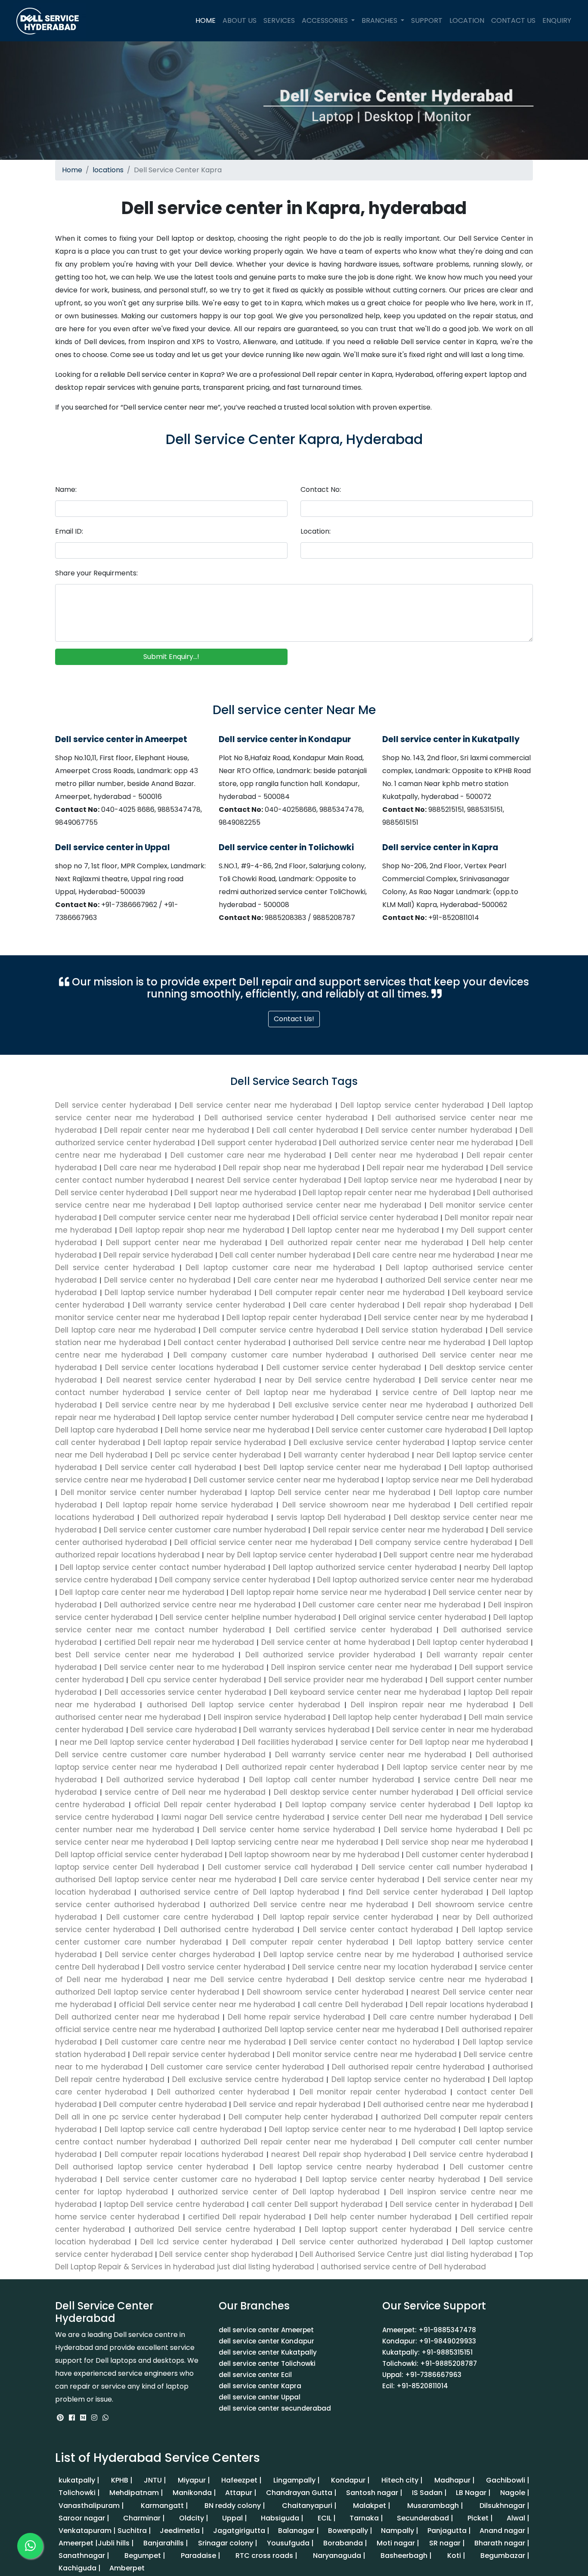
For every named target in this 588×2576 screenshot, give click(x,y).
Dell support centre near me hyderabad (457, 1555)
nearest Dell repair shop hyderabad (339, 2154)
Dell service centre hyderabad (471, 2154)
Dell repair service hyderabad (159, 1255)
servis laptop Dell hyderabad (331, 1517)
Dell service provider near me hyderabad (346, 1680)
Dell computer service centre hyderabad (282, 1330)
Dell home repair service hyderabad (296, 2017)
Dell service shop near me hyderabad (457, 1842)
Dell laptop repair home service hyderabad (189, 1505)
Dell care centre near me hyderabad (427, 1255)
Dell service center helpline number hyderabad (248, 1617)
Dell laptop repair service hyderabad (217, 1442)
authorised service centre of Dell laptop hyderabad (240, 1892)
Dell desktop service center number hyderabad (364, 1792)
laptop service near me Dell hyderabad (458, 1480)
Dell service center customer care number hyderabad (205, 1530)
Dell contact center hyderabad (228, 1342)
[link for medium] (83, 2418)
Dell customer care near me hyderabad (250, 1155)
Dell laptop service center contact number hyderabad (163, 1567)
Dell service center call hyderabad (171, 1467)
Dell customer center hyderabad (467, 1855)
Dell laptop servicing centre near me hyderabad (287, 1842)
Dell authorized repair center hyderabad (302, 1767)
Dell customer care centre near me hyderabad (195, 2042)
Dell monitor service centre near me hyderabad (367, 2054)
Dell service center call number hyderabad (444, 1867)
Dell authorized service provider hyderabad (330, 1655)
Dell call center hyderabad (309, 1130)
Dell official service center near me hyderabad (263, 1542)
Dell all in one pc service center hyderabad (139, 2117)
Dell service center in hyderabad (451, 2204)
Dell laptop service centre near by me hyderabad (359, 1955)
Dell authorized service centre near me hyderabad (200, 1605)
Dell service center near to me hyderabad (184, 1667)
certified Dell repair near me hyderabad (179, 1642)
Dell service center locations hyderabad (182, 1367)
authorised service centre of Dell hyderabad (403, 2267)
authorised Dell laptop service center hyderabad (243, 1705)
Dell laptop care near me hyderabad (127, 1330)
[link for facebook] (73, 2418)
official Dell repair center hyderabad (205, 1805)
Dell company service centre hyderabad (436, 1542)
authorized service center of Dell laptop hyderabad (279, 2192)
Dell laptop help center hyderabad (397, 1717)
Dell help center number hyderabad (383, 2217)
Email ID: (69, 531)
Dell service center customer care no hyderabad (201, 2179)
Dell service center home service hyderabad (289, 1830)
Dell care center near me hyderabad (309, 1280)
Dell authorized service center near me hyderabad (419, 1143)
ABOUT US (240, 20)
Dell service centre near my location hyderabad (382, 1967)
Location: (316, 531)
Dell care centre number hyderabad (442, 2017)
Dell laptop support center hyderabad (378, 2229)
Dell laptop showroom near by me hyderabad (314, 1855)
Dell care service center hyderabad (352, 1880)
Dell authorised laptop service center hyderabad (154, 2167)
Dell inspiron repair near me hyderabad (430, 1705)
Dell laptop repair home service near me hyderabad (328, 1592)
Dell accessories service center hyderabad (185, 1692)
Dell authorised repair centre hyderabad (409, 2067)
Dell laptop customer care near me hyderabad (282, 1268)
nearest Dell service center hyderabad (270, 1180)
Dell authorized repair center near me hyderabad (368, 1243)
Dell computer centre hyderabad (165, 2104)
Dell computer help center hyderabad (301, 2117)
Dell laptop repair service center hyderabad (348, 1917)
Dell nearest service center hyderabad (181, 1380)
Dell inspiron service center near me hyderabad (362, 1667)
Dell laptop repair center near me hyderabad (388, 1193)
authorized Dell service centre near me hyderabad (309, 1905)
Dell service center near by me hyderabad (449, 1318)
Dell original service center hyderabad (415, 1617)
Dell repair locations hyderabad (469, 2004)
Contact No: (321, 489)
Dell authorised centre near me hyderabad (448, 2104)
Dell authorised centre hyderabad (229, 1930)
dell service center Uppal (260, 2397)
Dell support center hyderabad (260, 1143)
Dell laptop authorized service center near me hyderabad (424, 1580)
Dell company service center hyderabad (235, 1580)
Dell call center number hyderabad (286, 1255)
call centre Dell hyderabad (353, 2004)
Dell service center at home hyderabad (336, 1642)
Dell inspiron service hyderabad (267, 1717)
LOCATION (467, 20)
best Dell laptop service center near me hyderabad (343, 1467)
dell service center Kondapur (266, 2341)
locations (108, 170)
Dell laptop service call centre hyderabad (183, 2129)
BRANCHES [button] (380, 20)
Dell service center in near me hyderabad (453, 1730)
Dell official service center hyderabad (368, 1218)
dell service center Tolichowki (267, 2363)
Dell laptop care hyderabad (108, 1430)
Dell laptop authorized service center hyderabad (365, 1567)
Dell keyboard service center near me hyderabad (367, 1692)
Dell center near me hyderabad (398, 1155)
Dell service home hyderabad (441, 1830)
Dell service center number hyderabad (440, 1130)
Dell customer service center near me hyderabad (286, 1480)
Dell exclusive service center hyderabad (369, 1442)
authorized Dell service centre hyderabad (215, 2229)
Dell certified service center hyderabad (354, 1630)
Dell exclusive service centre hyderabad (248, 2079)
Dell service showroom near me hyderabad (366, 1505)
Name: (66, 489)
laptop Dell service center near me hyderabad (340, 1492)
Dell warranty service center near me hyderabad (370, 1755)
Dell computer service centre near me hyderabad (435, 1417)
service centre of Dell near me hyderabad (185, 1792)
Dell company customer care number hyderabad (271, 1355)
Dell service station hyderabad (426, 1330)
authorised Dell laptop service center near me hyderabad (167, 1880)
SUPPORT (427, 20)
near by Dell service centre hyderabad (340, 1380)
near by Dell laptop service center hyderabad (292, 1555)
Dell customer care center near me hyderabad (392, 1605)
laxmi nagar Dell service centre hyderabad (243, 1817)
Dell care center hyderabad (348, 1305)
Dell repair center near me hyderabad (178, 1130)
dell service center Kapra (260, 2386)
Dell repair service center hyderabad (201, 2054)
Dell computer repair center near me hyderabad (353, 1293)
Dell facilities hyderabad (288, 1742)
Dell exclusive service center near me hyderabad (373, 1405)
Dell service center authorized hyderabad (362, 2242)
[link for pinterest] (61, 2418)
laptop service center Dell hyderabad (129, 1867)
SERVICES (279, 20)
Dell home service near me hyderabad (237, 1430)
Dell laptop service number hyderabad (179, 1293)
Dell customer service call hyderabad (280, 1867)
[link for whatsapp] (105, 2418)
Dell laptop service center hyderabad (414, 1105)
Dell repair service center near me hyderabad (398, 1530)
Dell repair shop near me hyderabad (293, 1168)
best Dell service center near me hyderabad (147, 1655)
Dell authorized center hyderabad (223, 2092)
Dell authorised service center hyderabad (288, 1118)
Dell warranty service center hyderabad (210, 1305)
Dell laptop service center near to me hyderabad (362, 2129)
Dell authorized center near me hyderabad (139, 2017)
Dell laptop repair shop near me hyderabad (203, 1230)
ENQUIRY (557, 20)
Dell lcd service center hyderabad (207, 2242)
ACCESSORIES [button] (326, 20)
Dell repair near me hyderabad (426, 1168)
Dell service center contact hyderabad (378, 1930)
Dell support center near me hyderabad (186, 1243)
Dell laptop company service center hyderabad (378, 1805)
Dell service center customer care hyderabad (401, 1430)
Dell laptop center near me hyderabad (367, 1230)
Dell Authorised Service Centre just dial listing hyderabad (406, 2254)
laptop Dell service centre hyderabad (174, 2204)
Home (72, 170)
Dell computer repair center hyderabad (310, 1942)
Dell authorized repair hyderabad (205, 1517)
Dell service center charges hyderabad (180, 1955)
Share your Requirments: (96, 573)
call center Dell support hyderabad (317, 2204)
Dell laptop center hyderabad (473, 1642)
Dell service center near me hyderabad (257, 1105)
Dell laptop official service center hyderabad (140, 1855)
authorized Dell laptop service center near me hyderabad (331, 2029)
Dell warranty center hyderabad (349, 1455)
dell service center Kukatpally (268, 2352)
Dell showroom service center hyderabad (325, 1992)
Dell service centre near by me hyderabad (187, 1405)
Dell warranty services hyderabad (306, 1730)
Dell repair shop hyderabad (461, 1305)
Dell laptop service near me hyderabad (424, 1180)
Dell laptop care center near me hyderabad (142, 1592)
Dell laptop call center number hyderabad (332, 1780)
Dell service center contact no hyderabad (374, 2042)
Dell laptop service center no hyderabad (408, 2079)
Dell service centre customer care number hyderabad (162, 1755)
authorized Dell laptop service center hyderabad (149, 1992)
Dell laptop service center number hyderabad (248, 1417)
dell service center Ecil (255, 2375)
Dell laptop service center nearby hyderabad (393, 2179)
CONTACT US (513, 20)
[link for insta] (94, 2418)
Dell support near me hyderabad (237, 1193)
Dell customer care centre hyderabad (180, 1917)
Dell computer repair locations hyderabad (184, 2154)
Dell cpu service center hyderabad (196, 1680)
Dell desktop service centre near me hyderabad (432, 1979)
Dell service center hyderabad (115, 1105)
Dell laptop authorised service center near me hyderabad (311, 1205)
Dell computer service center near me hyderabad (198, 1218)
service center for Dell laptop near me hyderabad (434, 1742)
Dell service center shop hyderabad (226, 2254)
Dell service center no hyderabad (169, 1280)
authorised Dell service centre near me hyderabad (390, 1342)
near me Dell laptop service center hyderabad (147, 1742)
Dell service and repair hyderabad (297, 2104)
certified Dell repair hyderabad (247, 2217)
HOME (207, 20)
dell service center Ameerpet (266, 2330)
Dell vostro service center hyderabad (216, 1967)
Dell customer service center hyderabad (344, 1367)
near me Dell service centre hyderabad (251, 1979)
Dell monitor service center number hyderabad (151, 1492)
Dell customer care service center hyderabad (237, 2067)
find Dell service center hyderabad (416, 1892)
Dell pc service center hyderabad (218, 1455)
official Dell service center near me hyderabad (207, 2004)
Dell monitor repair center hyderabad (373, 2092)
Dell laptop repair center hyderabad (295, 1318)
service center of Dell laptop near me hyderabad (273, 1392)
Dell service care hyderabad (184, 1730)
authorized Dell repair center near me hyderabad (296, 2142)
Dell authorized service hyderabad (173, 1780)
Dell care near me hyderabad (161, 1168)
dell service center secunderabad (275, 2408)
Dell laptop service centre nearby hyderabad (349, 2167)
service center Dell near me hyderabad (407, 1817)
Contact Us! (294, 1019)
